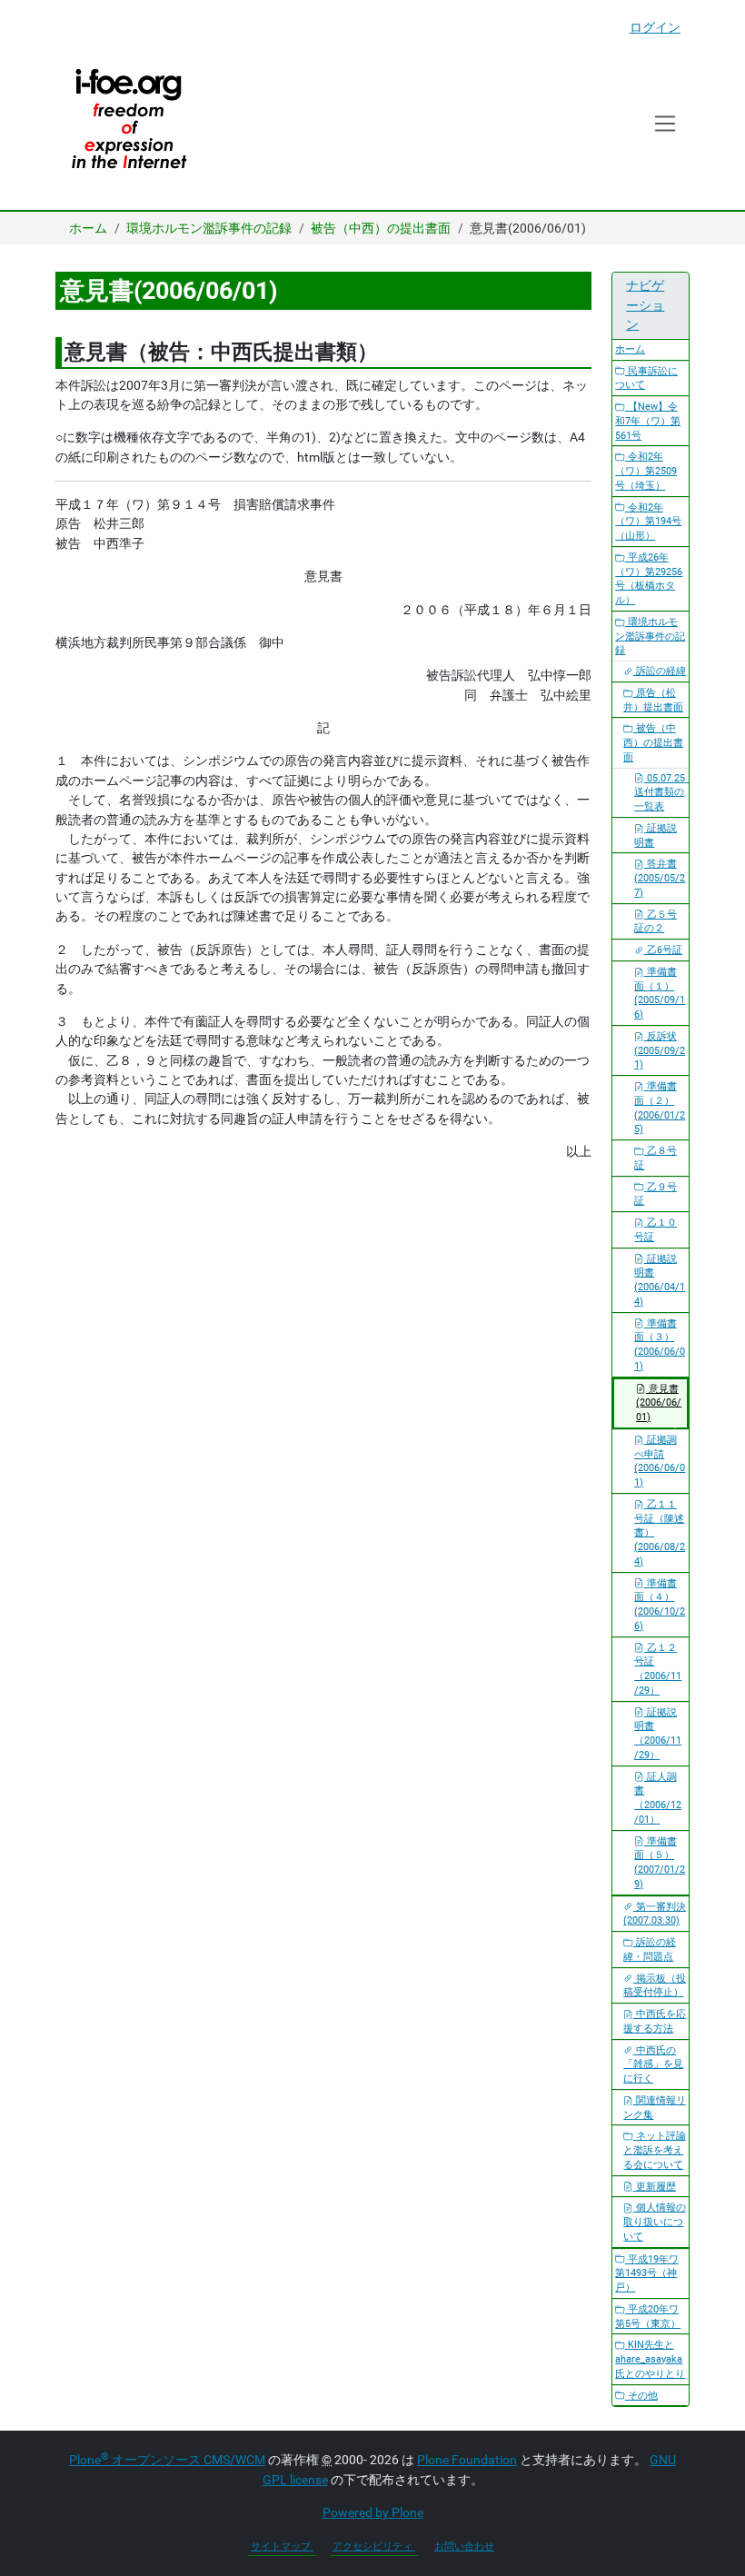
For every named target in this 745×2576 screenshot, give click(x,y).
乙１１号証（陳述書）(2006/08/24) (660, 1533)
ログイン (655, 27)
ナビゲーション (645, 305)
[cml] (128, 124)
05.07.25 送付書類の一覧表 (661, 793)
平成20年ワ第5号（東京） (648, 2317)
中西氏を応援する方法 (655, 2021)
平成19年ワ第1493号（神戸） (647, 2274)
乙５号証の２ (656, 922)
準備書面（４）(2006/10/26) (660, 1605)
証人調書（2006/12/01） (658, 1798)
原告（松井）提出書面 (653, 700)
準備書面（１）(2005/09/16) (660, 993)
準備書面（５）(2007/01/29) (660, 1863)
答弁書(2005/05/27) (660, 878)
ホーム (88, 228)
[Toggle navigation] (666, 124)
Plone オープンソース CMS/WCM (167, 2460)
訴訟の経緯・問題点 (650, 1949)
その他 (641, 2396)
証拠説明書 (656, 835)
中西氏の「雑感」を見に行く (653, 2065)
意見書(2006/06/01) (659, 1403)
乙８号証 (656, 1158)
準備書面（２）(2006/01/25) (660, 1108)
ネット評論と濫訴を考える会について (655, 2150)
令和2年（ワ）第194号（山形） (648, 522)
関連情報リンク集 (655, 2108)
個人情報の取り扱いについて (655, 2222)
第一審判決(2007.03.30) (655, 1914)
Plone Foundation (467, 2460)
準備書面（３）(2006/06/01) (660, 1345)
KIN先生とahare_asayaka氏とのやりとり (650, 2359)
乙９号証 (656, 1194)
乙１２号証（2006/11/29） (658, 1669)
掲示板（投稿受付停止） (655, 1986)
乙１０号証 (656, 1230)
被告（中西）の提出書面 (381, 228)
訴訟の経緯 (660, 671)
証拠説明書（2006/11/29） (658, 1734)
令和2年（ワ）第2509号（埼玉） (646, 471)
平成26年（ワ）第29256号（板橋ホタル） (649, 579)
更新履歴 (655, 2187)
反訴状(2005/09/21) (660, 1051)
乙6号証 (663, 950)
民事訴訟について (646, 378)
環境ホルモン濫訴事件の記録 (209, 228)
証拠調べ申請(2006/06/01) (660, 1461)
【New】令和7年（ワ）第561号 (648, 421)
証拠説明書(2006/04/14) (660, 1280)
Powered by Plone (373, 2512)
